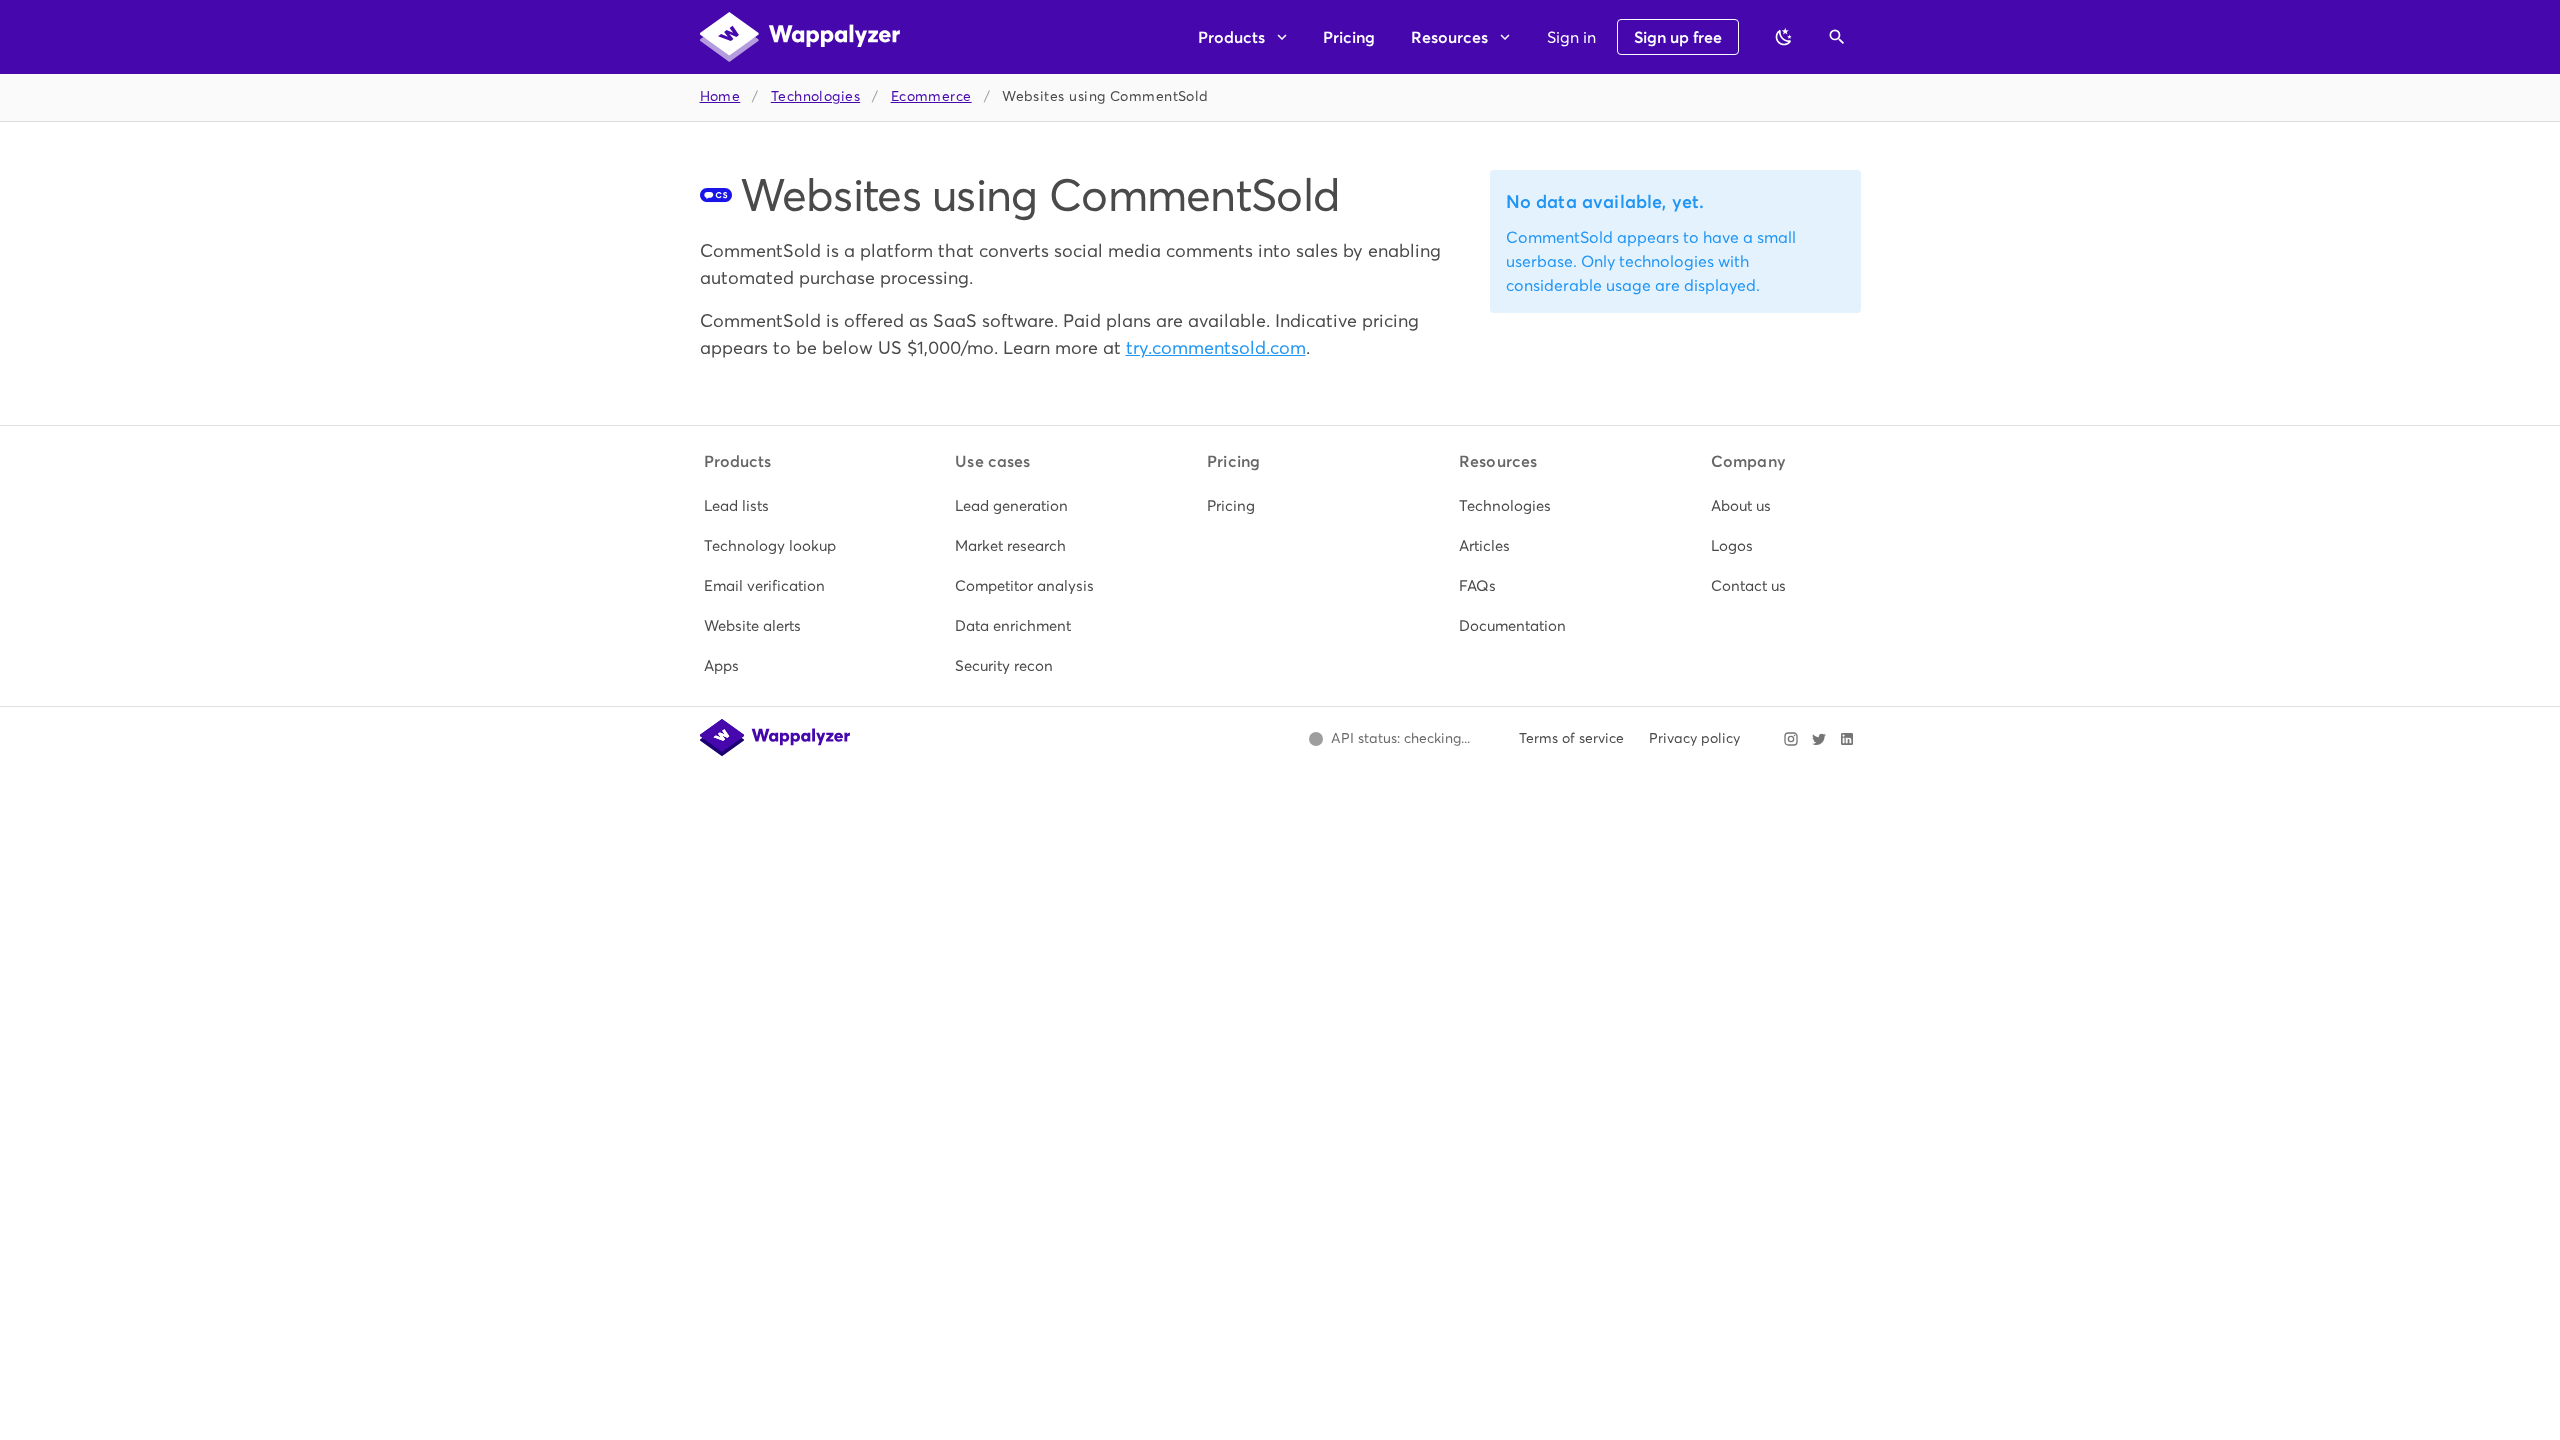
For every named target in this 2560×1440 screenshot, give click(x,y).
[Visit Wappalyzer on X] (1819, 739)
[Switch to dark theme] (1784, 37)
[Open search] (1837, 37)
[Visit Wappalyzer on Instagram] (1791, 739)
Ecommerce (931, 96)
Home (720, 96)
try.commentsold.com (1216, 347)
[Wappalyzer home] (800, 37)
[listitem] (777, 506)
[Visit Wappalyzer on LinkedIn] (1847, 739)
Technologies (815, 96)
